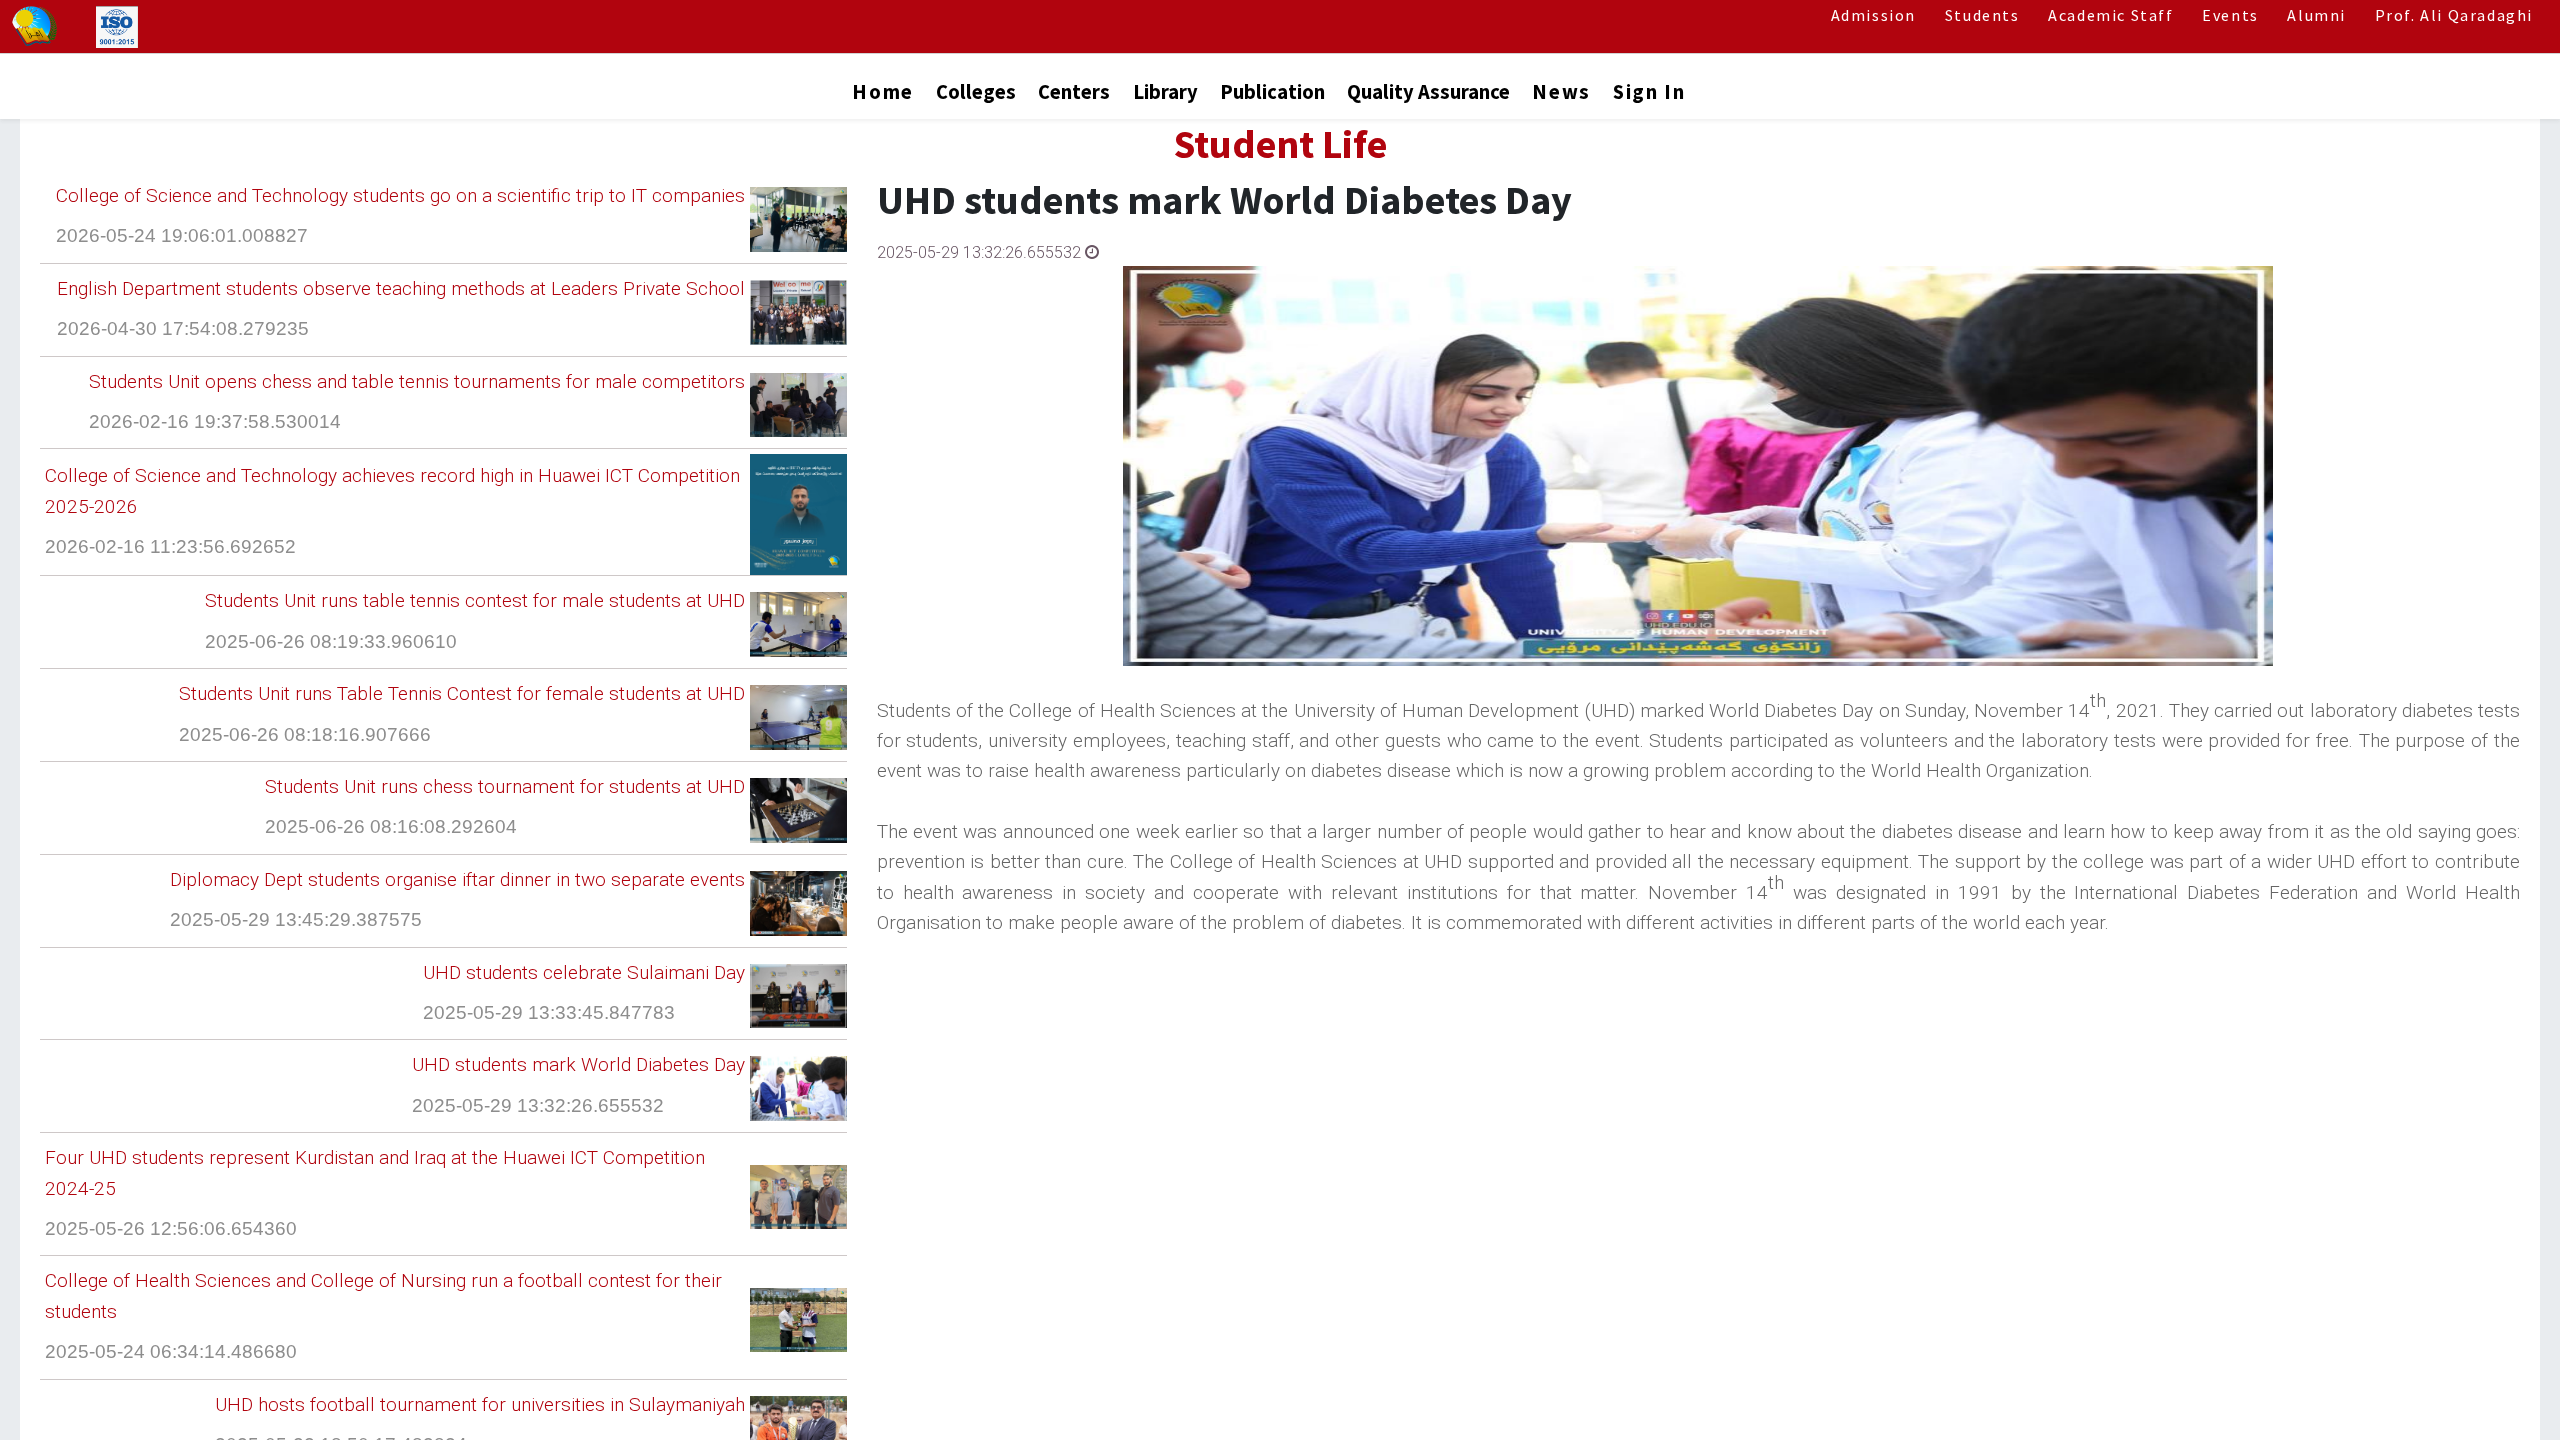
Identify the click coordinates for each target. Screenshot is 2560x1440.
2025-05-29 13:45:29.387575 (296, 919)
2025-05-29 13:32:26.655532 (538, 1105)
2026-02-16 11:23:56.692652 (170, 546)
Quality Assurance (1428, 92)
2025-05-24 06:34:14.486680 (171, 1351)
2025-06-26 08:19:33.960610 (331, 641)
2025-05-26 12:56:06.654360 (171, 1228)
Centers (1074, 92)
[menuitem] (882, 96)
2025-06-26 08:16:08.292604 (391, 826)
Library (1165, 92)
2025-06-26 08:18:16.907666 (305, 734)
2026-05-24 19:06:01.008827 (182, 235)
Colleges (976, 92)
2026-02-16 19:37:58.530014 (215, 421)
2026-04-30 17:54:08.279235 (183, 328)
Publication (1272, 92)
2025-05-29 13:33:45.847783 (549, 1012)
